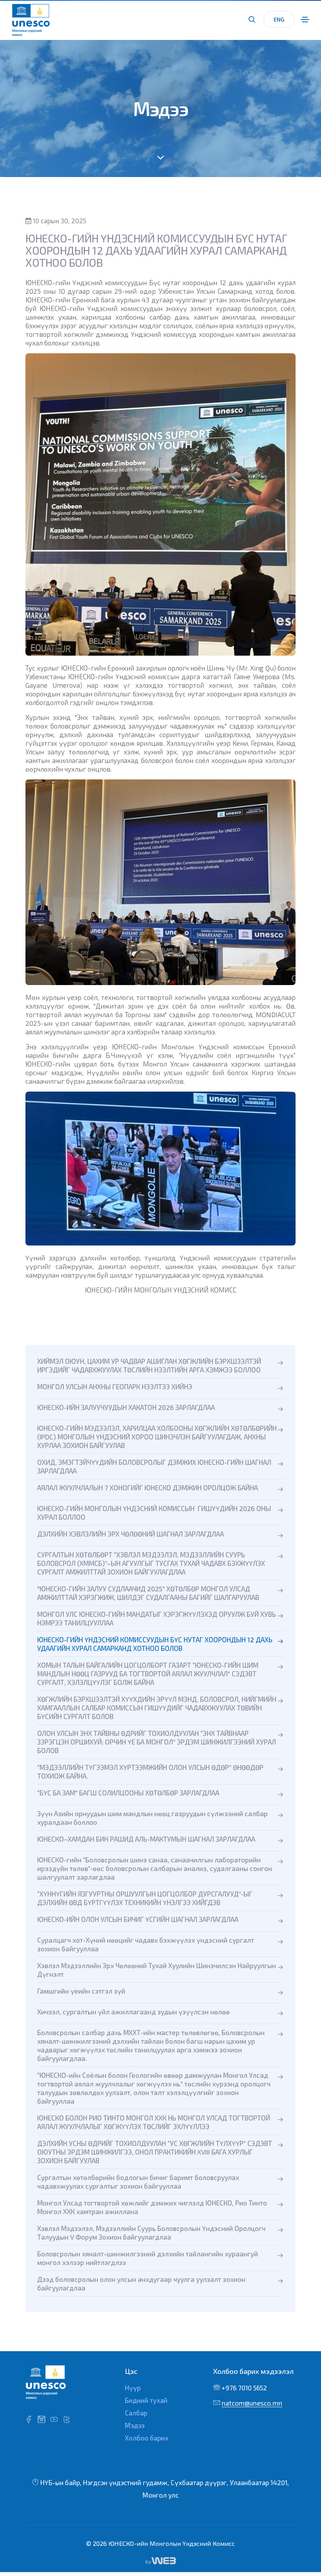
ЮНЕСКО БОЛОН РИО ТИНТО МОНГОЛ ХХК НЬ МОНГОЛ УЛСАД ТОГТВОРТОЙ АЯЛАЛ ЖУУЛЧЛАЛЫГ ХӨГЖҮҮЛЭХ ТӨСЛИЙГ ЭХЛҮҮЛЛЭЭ (154, 2122)
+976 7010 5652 (244, 2388)
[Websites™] (161, 2560)
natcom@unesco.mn (252, 2403)
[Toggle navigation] (305, 20)
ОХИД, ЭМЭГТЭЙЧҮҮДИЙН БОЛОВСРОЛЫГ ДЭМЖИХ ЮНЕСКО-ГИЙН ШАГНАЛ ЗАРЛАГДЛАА (154, 1466)
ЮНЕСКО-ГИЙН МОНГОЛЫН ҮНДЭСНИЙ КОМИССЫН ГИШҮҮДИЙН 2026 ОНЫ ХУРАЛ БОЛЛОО (154, 1513)
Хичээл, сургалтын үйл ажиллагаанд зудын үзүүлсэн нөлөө (133, 2012)
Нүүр (133, 2388)
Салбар (136, 2413)
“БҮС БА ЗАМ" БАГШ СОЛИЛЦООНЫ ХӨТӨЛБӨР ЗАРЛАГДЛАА (128, 1793)
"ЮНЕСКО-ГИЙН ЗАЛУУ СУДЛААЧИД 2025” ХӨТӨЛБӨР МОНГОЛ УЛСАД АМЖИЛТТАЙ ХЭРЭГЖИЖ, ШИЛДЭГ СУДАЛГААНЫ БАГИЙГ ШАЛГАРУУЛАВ (148, 1593)
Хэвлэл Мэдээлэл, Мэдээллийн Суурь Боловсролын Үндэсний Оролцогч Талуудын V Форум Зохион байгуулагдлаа (151, 2233)
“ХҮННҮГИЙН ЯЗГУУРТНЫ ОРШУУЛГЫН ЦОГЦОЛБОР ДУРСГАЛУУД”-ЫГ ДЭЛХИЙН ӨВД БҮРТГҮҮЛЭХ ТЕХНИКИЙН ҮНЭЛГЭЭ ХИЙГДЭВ (145, 1898)
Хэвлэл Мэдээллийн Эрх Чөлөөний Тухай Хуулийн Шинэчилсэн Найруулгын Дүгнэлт (157, 1970)
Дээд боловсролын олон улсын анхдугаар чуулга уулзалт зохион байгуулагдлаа (141, 2283)
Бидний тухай (146, 2400)
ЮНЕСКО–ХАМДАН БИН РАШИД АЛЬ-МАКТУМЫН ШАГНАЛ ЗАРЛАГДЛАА (146, 1839)
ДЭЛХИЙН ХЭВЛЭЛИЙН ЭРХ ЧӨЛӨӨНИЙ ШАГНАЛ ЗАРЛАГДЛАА (131, 1534)
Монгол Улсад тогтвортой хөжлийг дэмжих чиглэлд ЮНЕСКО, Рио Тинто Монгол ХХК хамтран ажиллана (152, 2207)
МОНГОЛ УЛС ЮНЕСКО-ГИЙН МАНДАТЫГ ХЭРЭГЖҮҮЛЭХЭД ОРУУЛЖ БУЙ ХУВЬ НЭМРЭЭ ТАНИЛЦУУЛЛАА (157, 1618)
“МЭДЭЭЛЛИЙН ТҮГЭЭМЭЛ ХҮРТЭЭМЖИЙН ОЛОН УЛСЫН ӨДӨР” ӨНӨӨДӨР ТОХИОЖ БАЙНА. (150, 1772)
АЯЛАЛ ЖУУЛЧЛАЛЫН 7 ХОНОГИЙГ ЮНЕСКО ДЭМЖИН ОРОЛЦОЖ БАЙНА (148, 1488)
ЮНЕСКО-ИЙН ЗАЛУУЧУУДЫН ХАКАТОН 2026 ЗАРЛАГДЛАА (126, 1407)
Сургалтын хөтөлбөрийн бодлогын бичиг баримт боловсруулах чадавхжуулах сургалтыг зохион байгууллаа (138, 2182)
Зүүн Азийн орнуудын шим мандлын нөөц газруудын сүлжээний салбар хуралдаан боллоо (152, 1818)
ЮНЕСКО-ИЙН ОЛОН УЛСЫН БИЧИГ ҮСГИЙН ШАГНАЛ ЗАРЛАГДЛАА (138, 1919)
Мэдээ (135, 2425)
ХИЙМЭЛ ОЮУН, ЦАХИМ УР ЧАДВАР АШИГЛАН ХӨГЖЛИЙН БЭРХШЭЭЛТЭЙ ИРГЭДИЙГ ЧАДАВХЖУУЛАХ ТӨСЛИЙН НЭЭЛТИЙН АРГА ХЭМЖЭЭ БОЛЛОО (149, 1365)
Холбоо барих (147, 2438)
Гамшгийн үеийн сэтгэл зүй (81, 1991)
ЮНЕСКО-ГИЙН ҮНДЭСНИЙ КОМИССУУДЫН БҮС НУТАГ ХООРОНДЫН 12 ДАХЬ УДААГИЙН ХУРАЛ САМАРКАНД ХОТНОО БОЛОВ (155, 1644)
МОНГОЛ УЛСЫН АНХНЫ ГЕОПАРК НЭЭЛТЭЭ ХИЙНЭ (115, 1387)
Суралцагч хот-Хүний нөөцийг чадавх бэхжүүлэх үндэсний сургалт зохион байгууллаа (146, 1944)
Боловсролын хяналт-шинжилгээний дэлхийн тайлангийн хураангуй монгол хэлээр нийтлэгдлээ (148, 2258)
